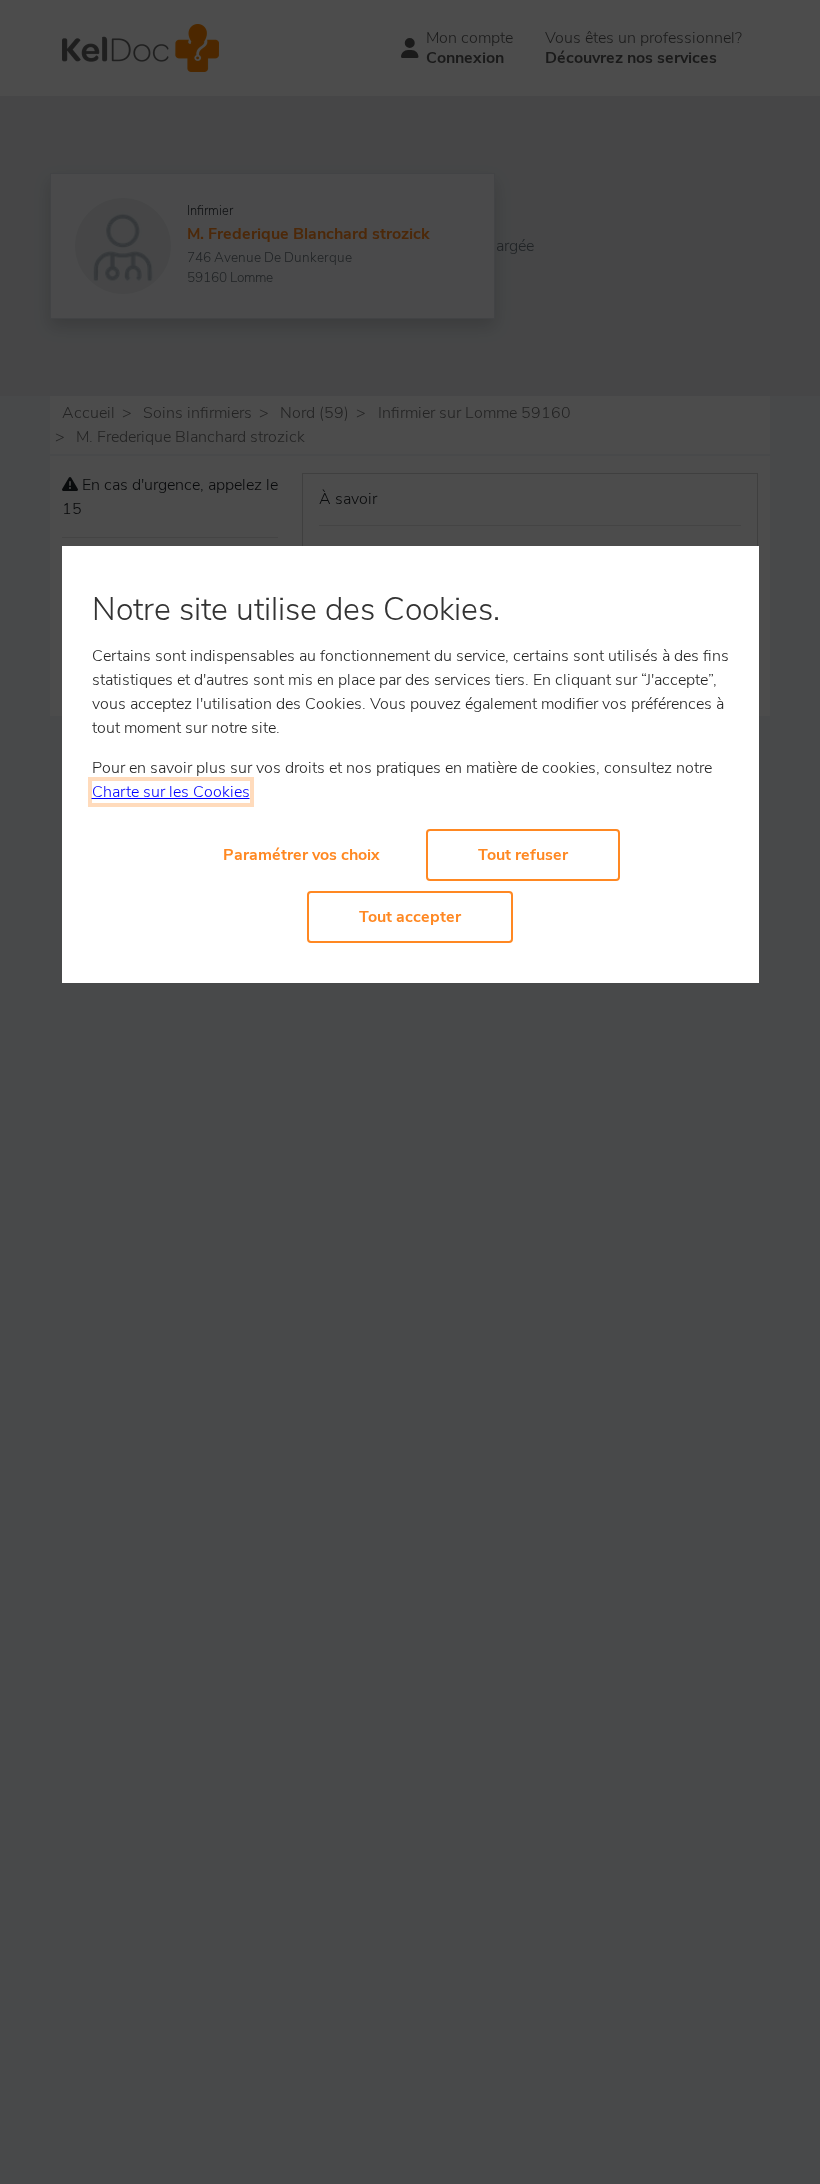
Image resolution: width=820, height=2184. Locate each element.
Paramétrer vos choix (301, 855)
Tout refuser (523, 855)
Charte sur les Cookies (171, 792)
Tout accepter (410, 917)
